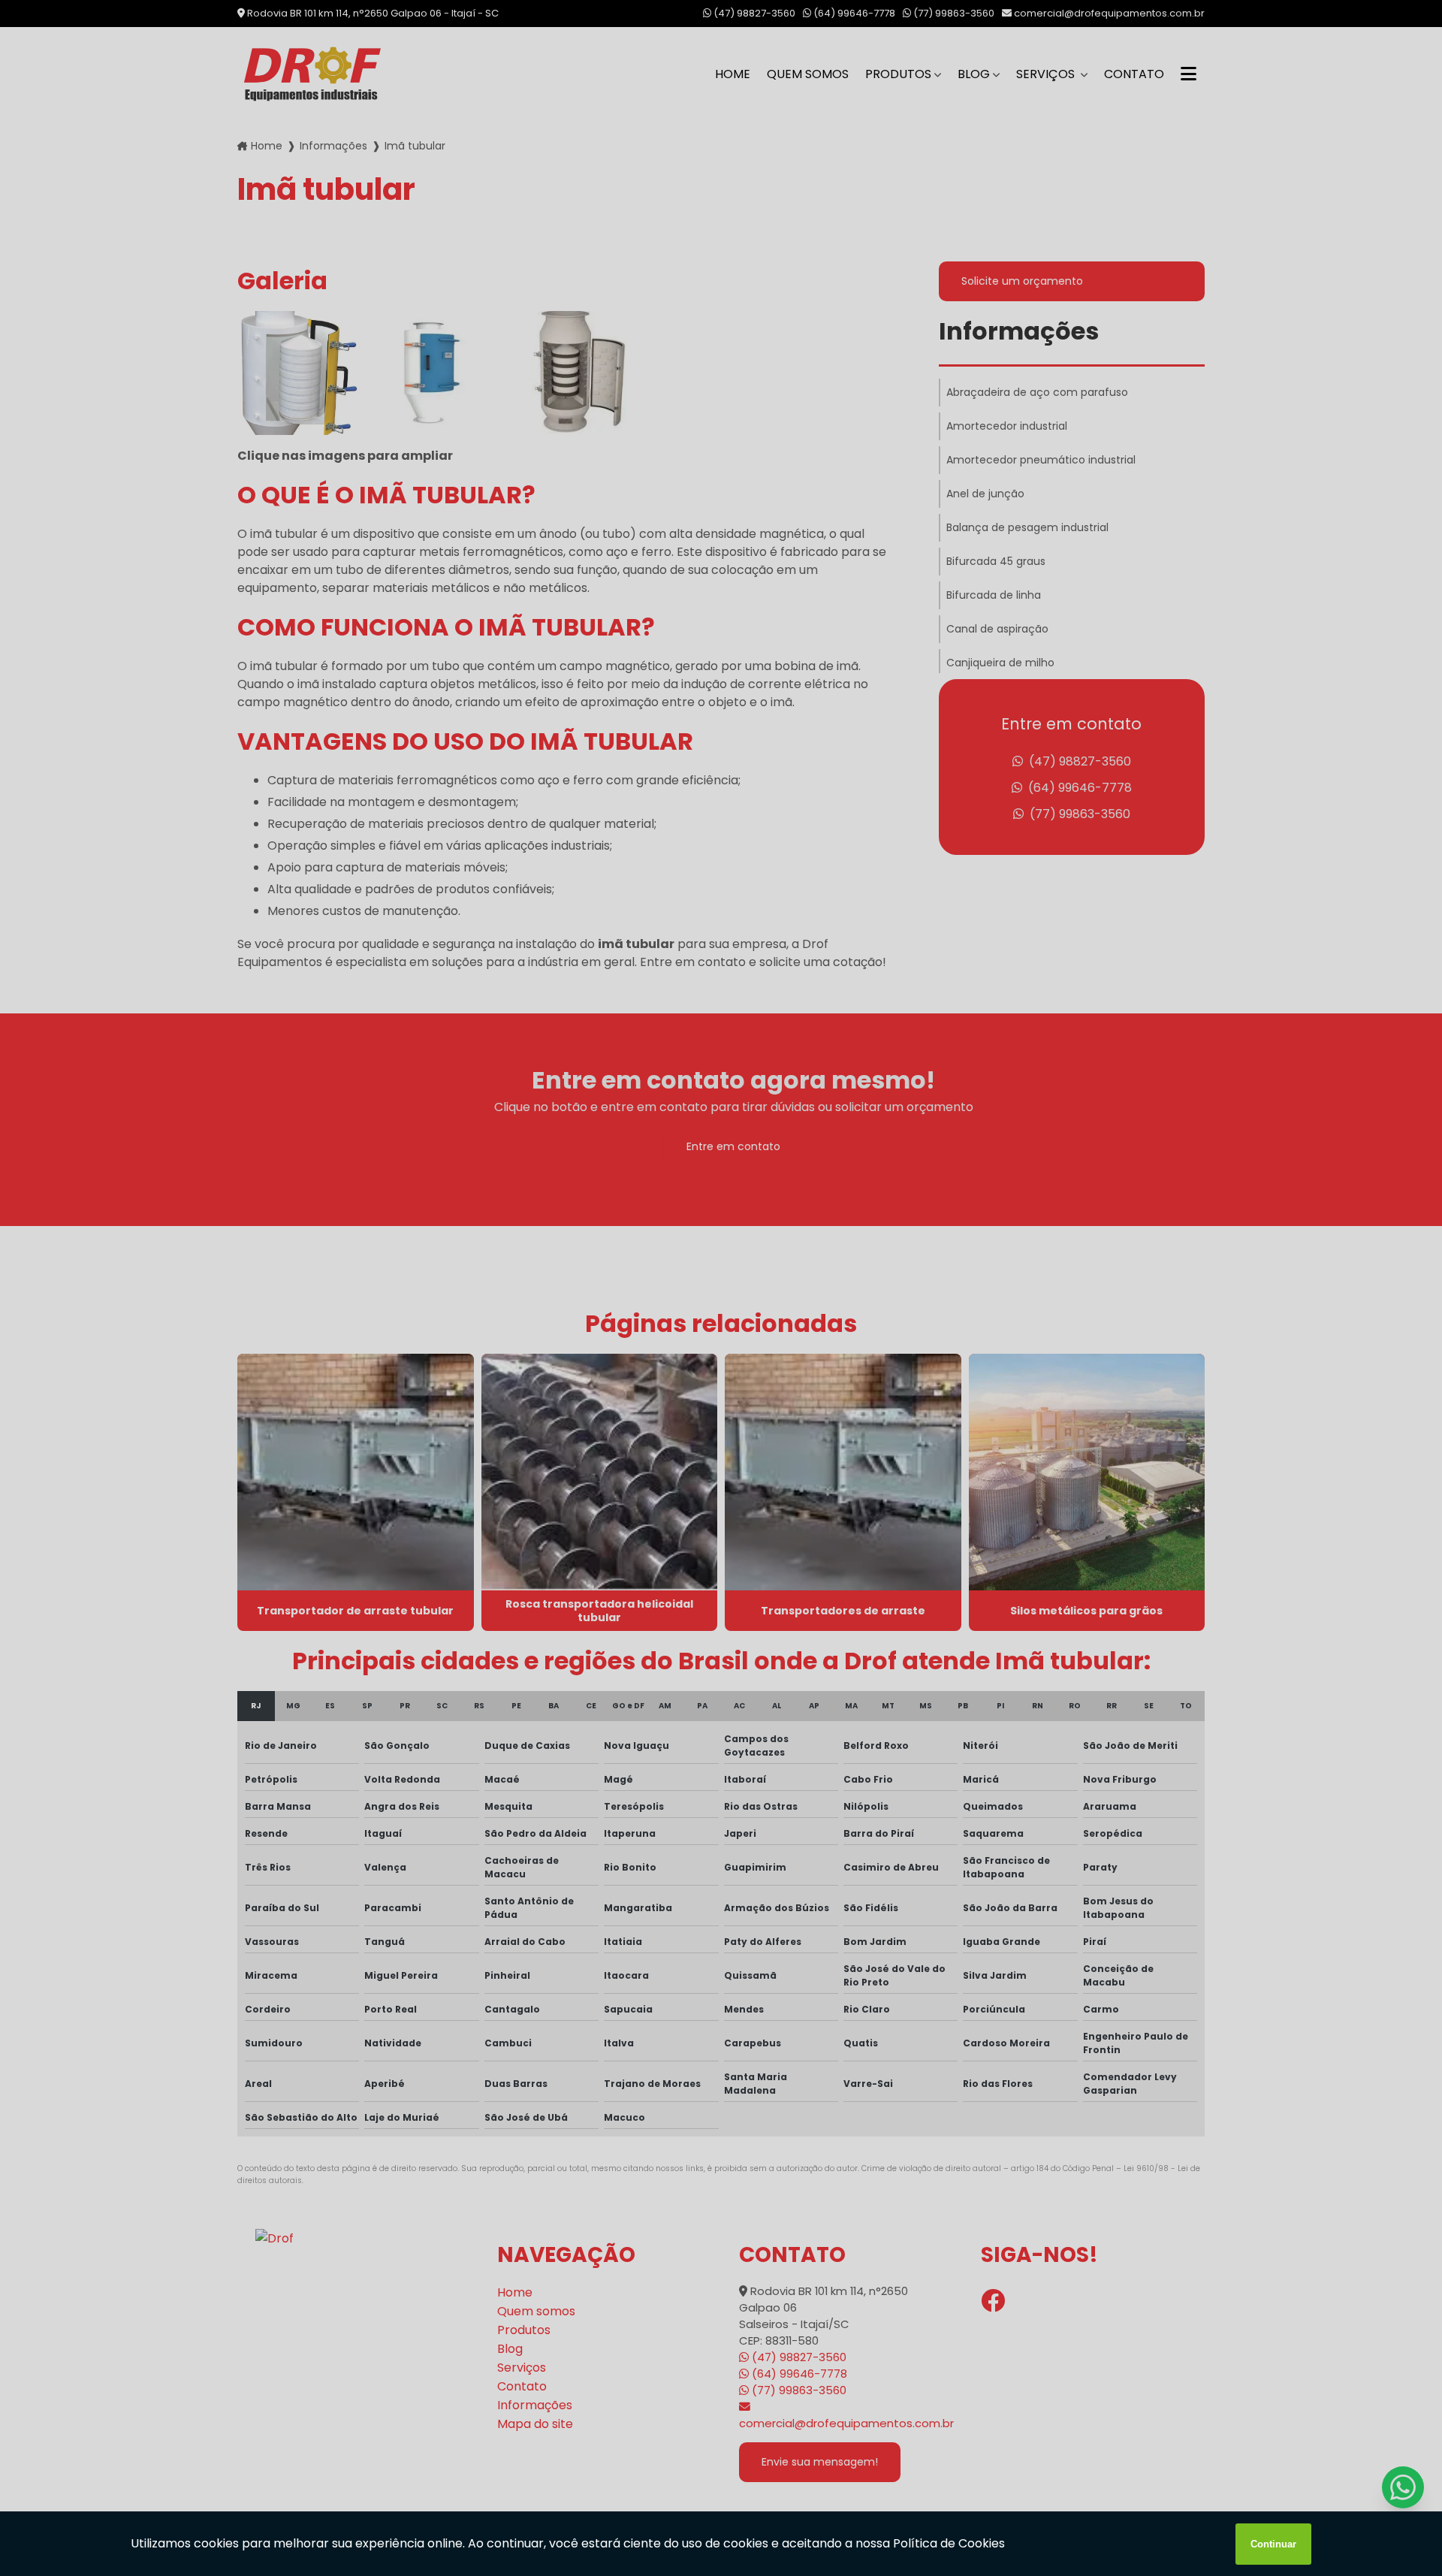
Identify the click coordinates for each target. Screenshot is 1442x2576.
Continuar (1273, 2544)
